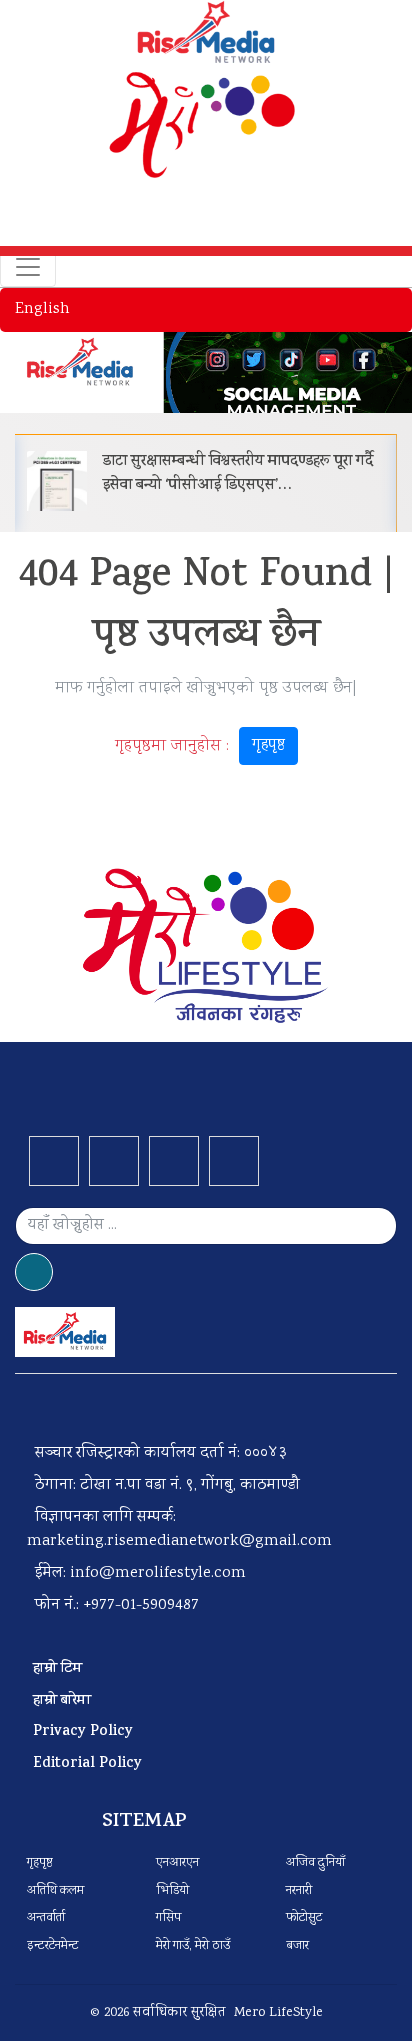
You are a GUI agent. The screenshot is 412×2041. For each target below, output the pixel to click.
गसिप (168, 1918)
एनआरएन (177, 1863)
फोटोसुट (304, 1918)
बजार (297, 1946)
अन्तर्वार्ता (46, 1918)
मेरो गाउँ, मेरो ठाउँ (193, 1946)
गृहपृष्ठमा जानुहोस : (200, 746)
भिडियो (172, 1891)
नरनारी (299, 1891)
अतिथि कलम (55, 1891)
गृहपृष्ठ (268, 745)
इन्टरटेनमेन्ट (53, 1946)
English (42, 309)
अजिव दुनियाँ (315, 1863)
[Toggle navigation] (28, 267)
